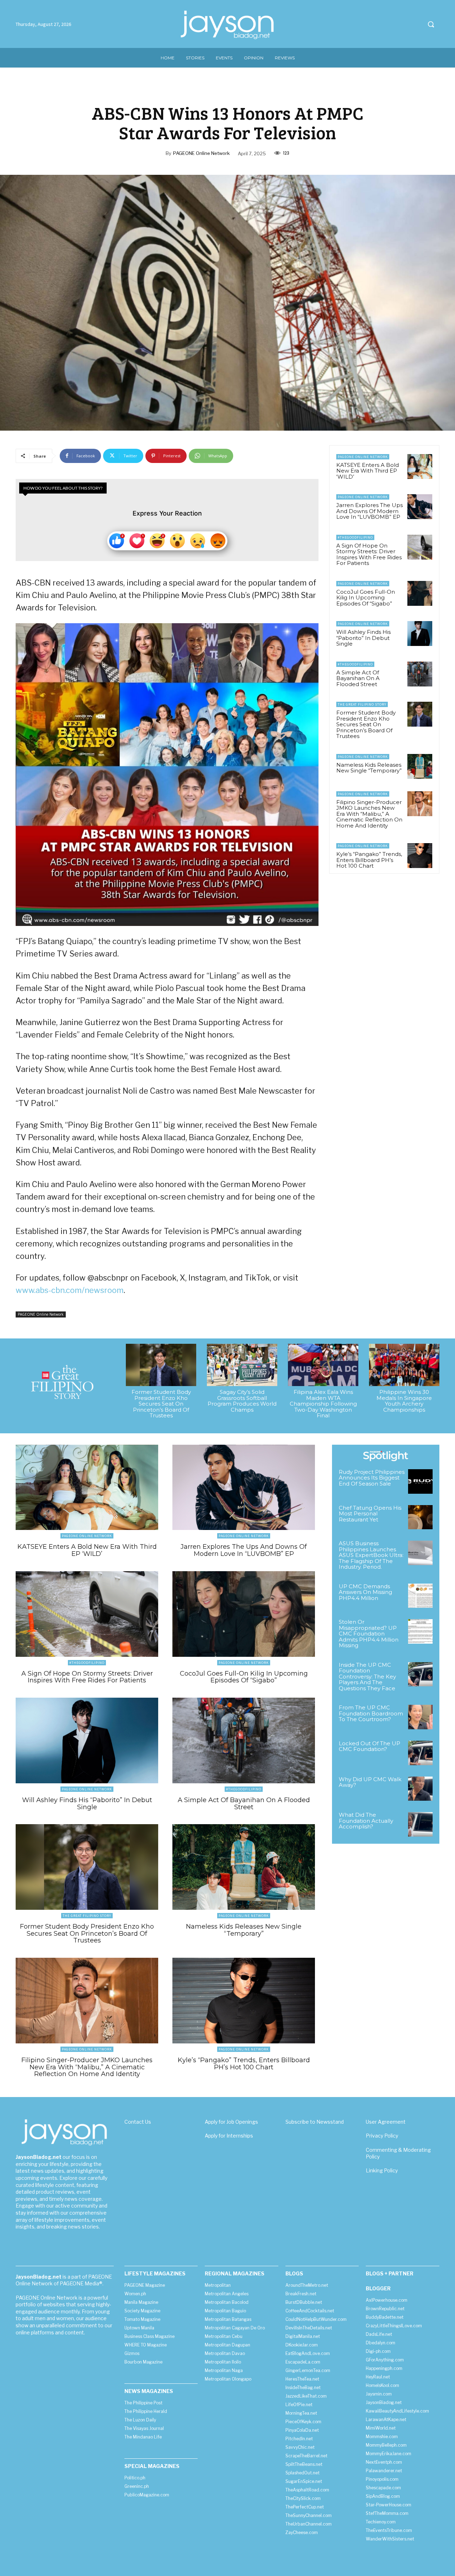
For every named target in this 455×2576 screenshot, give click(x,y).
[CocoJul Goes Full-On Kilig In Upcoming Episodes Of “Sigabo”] (420, 593)
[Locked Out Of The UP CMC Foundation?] (420, 1753)
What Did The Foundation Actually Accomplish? (366, 1821)
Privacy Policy (382, 2136)
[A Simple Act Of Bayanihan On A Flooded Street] (420, 674)
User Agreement (386, 2122)
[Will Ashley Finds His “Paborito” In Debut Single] (420, 634)
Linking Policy (382, 2170)
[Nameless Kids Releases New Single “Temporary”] (420, 766)
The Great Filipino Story (362, 704)
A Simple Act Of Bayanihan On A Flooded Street (358, 678)
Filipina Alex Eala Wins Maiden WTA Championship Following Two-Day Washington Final (323, 1404)
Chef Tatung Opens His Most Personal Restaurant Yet (370, 1514)
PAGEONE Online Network (201, 153)
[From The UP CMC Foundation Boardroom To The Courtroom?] (420, 1717)
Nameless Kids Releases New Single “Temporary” (369, 768)
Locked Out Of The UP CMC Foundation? (370, 1746)
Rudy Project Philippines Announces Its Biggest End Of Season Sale (372, 1478)
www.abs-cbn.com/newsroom (70, 1290)
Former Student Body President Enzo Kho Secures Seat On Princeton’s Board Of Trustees (366, 724)
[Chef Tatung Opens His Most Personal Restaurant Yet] (420, 1517)
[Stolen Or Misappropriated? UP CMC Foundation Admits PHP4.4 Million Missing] (420, 1631)
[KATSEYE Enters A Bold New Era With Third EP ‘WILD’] (420, 467)
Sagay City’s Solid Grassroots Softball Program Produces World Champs (242, 1401)
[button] (431, 24)
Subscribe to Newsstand (315, 2122)
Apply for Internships (229, 2136)
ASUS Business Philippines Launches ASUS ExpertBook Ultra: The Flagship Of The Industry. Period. (371, 1555)
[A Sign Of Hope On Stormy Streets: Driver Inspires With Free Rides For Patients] (420, 547)
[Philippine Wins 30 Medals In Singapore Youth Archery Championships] (404, 1365)
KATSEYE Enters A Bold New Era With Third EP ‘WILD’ (368, 471)
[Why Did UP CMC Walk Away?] (420, 1789)
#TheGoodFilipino (355, 537)
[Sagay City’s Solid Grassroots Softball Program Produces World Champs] (242, 1365)
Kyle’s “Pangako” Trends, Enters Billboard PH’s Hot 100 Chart (369, 860)
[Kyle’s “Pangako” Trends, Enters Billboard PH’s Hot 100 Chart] (420, 856)
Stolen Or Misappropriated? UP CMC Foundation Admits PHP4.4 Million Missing (369, 1634)
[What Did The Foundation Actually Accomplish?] (420, 1824)
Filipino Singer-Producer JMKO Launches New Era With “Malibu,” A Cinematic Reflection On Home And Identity (369, 814)
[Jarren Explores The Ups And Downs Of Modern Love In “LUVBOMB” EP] (420, 507)
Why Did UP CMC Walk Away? (370, 1782)
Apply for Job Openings (231, 2122)
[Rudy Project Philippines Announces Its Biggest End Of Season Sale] (420, 1481)
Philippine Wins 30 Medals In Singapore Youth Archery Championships (404, 1401)
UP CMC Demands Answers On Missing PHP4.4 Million (365, 1592)
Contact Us (138, 2122)
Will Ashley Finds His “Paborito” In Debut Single (363, 638)
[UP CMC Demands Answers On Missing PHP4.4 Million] (420, 1596)
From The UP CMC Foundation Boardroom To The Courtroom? (371, 1713)
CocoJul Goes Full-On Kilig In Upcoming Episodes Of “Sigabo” (366, 598)
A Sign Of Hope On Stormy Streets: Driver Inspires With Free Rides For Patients (369, 554)
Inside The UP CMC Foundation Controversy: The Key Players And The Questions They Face (367, 1677)
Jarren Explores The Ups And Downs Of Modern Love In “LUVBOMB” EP (370, 511)
